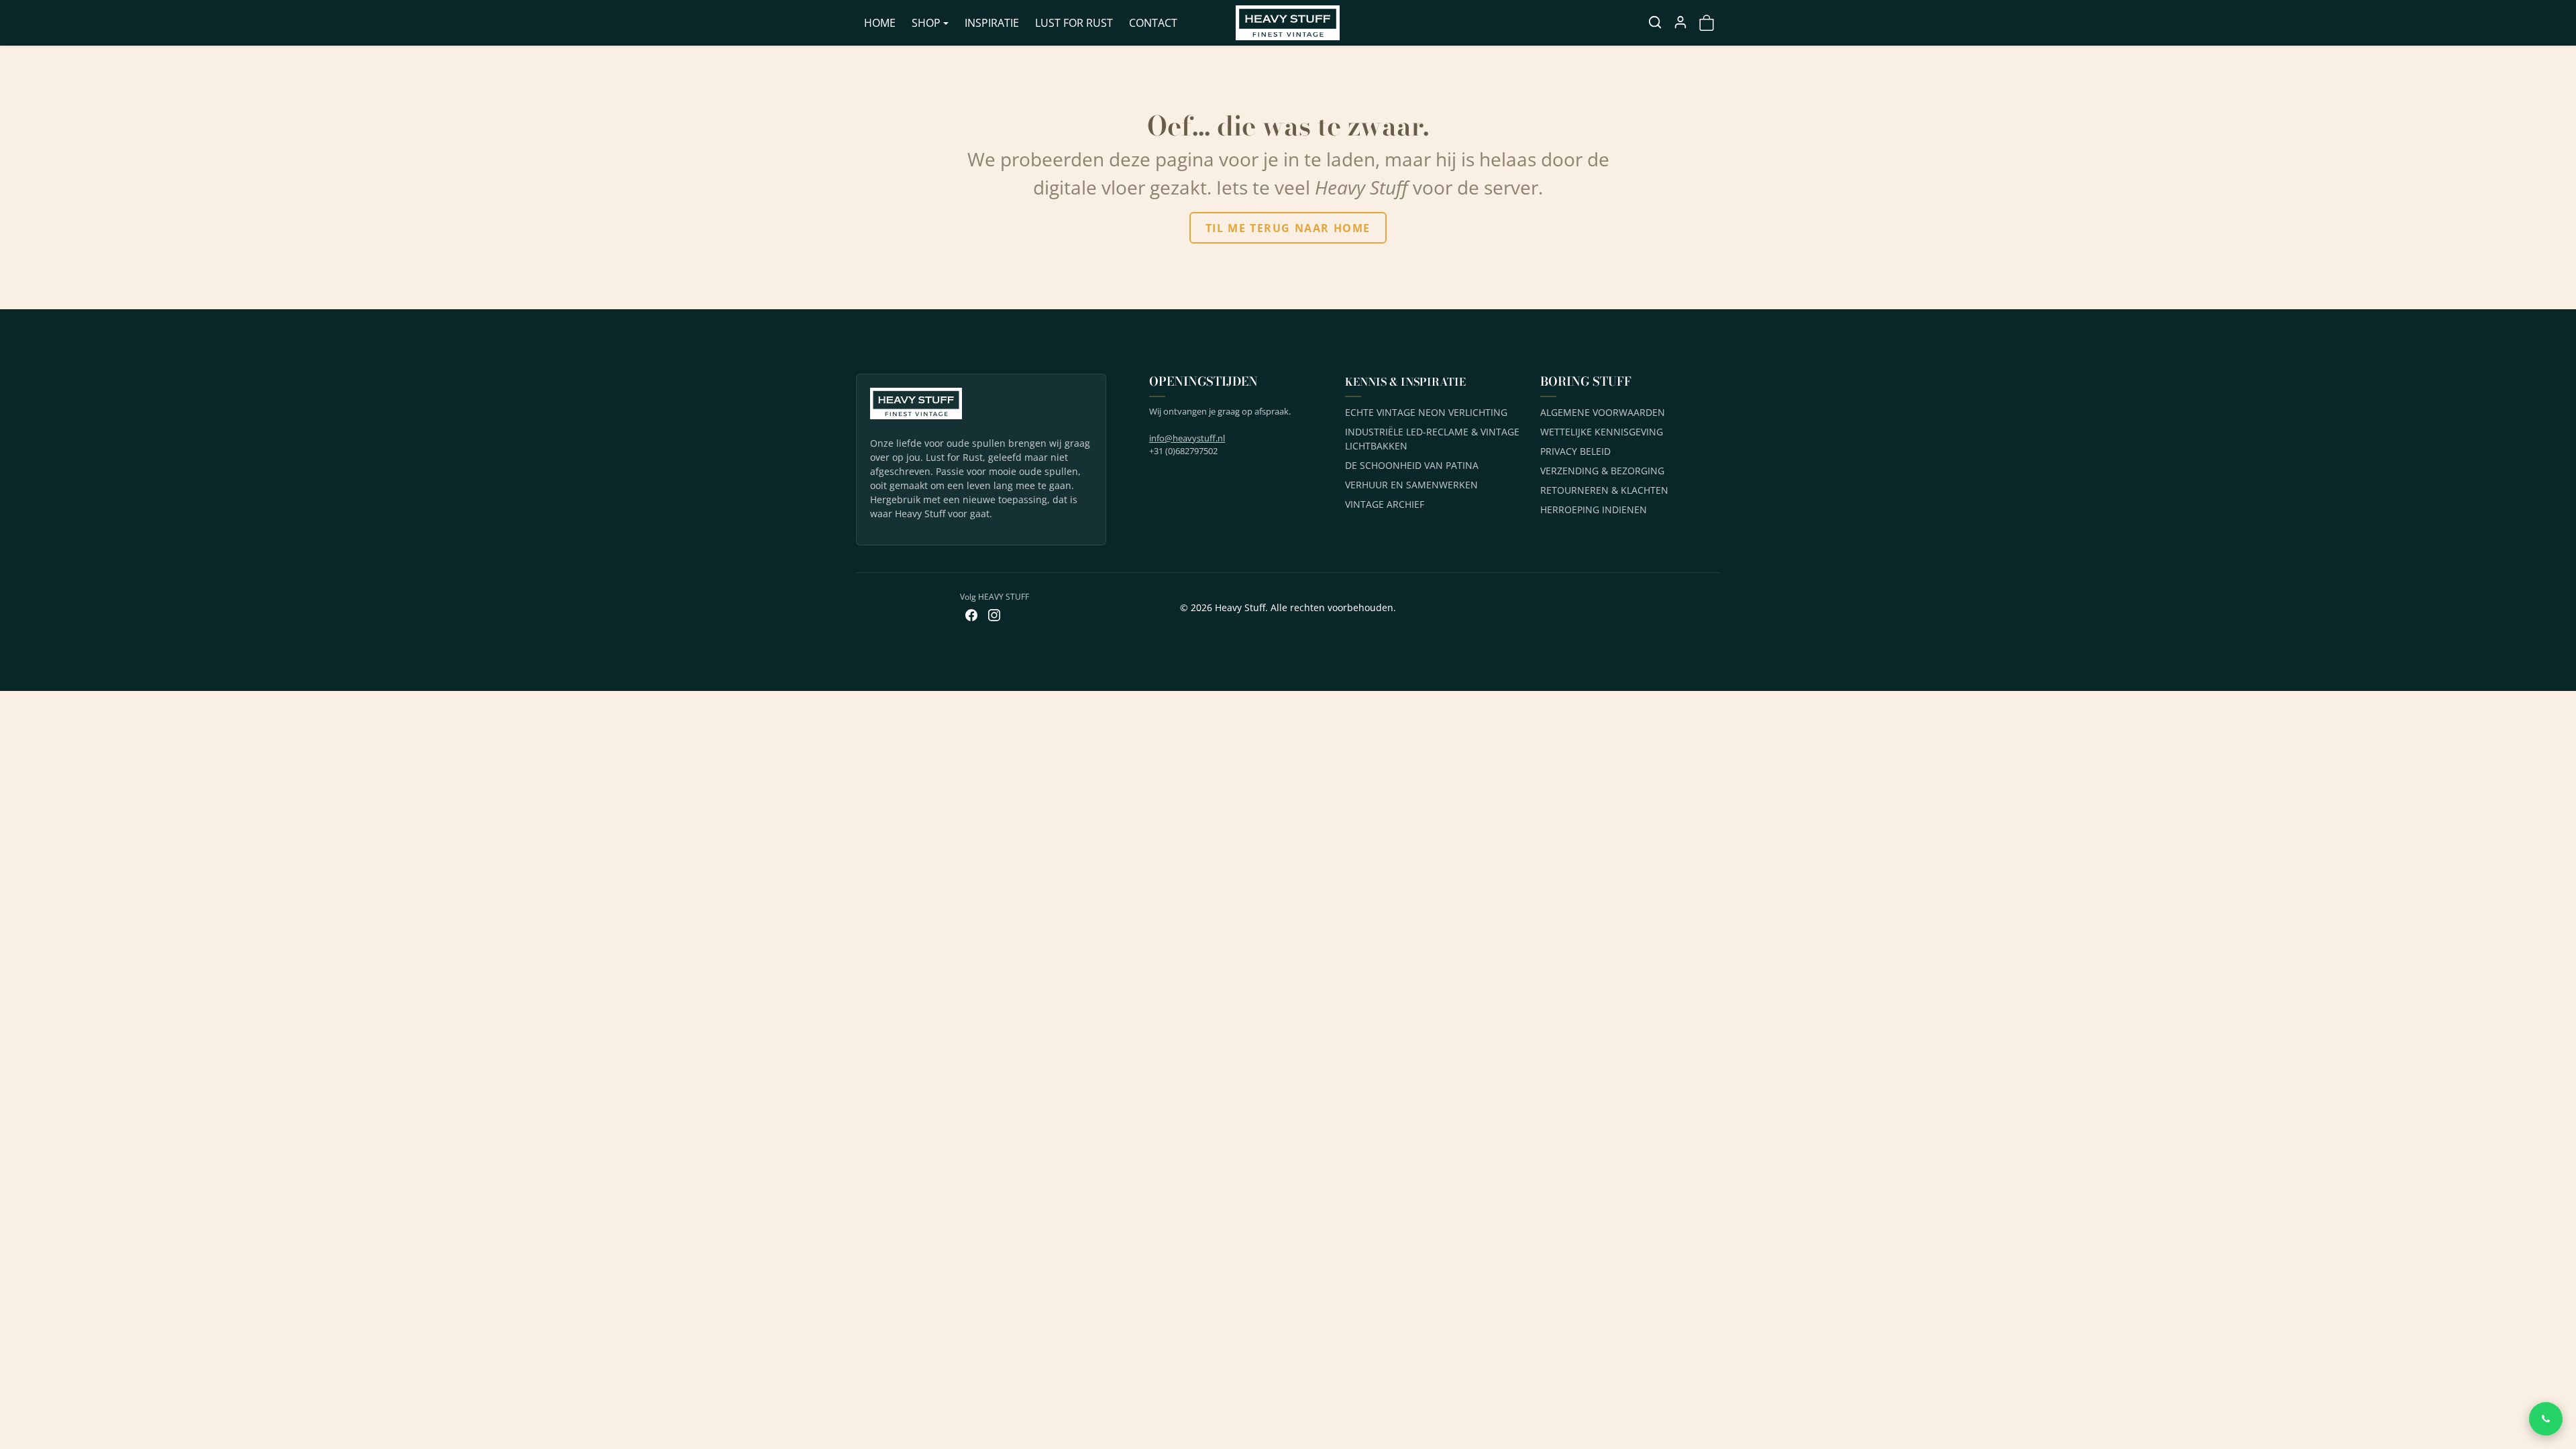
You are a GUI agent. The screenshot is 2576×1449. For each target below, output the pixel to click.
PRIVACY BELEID (1575, 451)
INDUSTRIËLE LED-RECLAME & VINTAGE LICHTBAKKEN (1432, 439)
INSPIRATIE (992, 23)
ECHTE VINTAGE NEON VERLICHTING (1426, 412)
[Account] (1680, 22)
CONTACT (1153, 23)
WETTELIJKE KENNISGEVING (1602, 432)
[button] (1655, 22)
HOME (880, 23)
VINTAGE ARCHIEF (1385, 504)
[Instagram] (994, 614)
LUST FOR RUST (1074, 23)
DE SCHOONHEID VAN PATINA (1412, 465)
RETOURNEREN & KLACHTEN (1604, 490)
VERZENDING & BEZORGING (1602, 471)
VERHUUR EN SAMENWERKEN (1411, 485)
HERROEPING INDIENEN (1594, 509)
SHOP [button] (926, 23)
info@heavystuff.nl (1187, 438)
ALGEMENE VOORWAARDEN (1603, 412)
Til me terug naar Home (1288, 228)
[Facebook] (971, 614)
